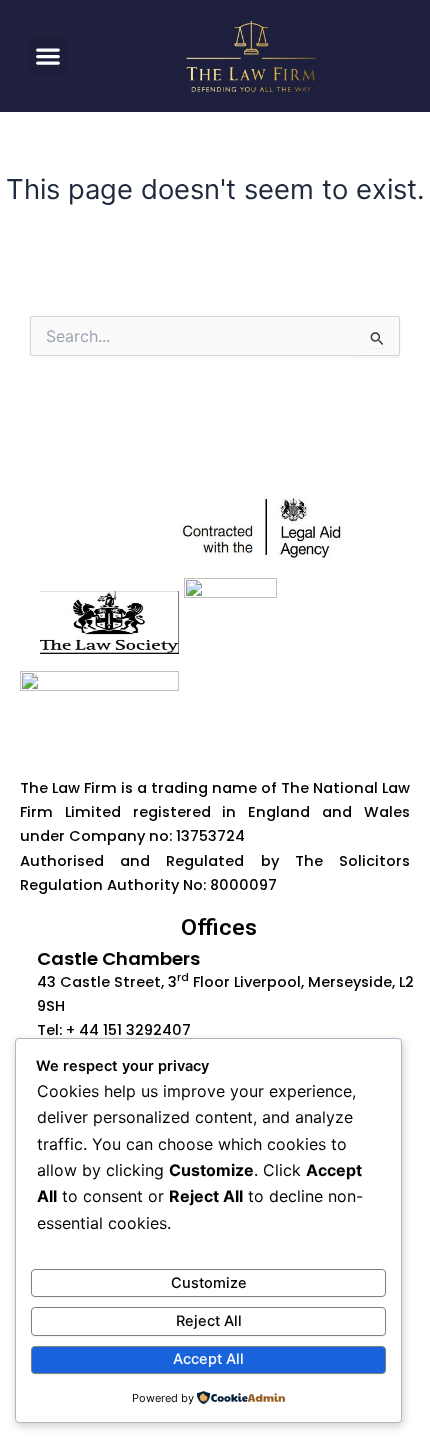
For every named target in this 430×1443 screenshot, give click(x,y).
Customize (209, 1283)
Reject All (209, 1321)
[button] (48, 55)
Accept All (208, 1359)
